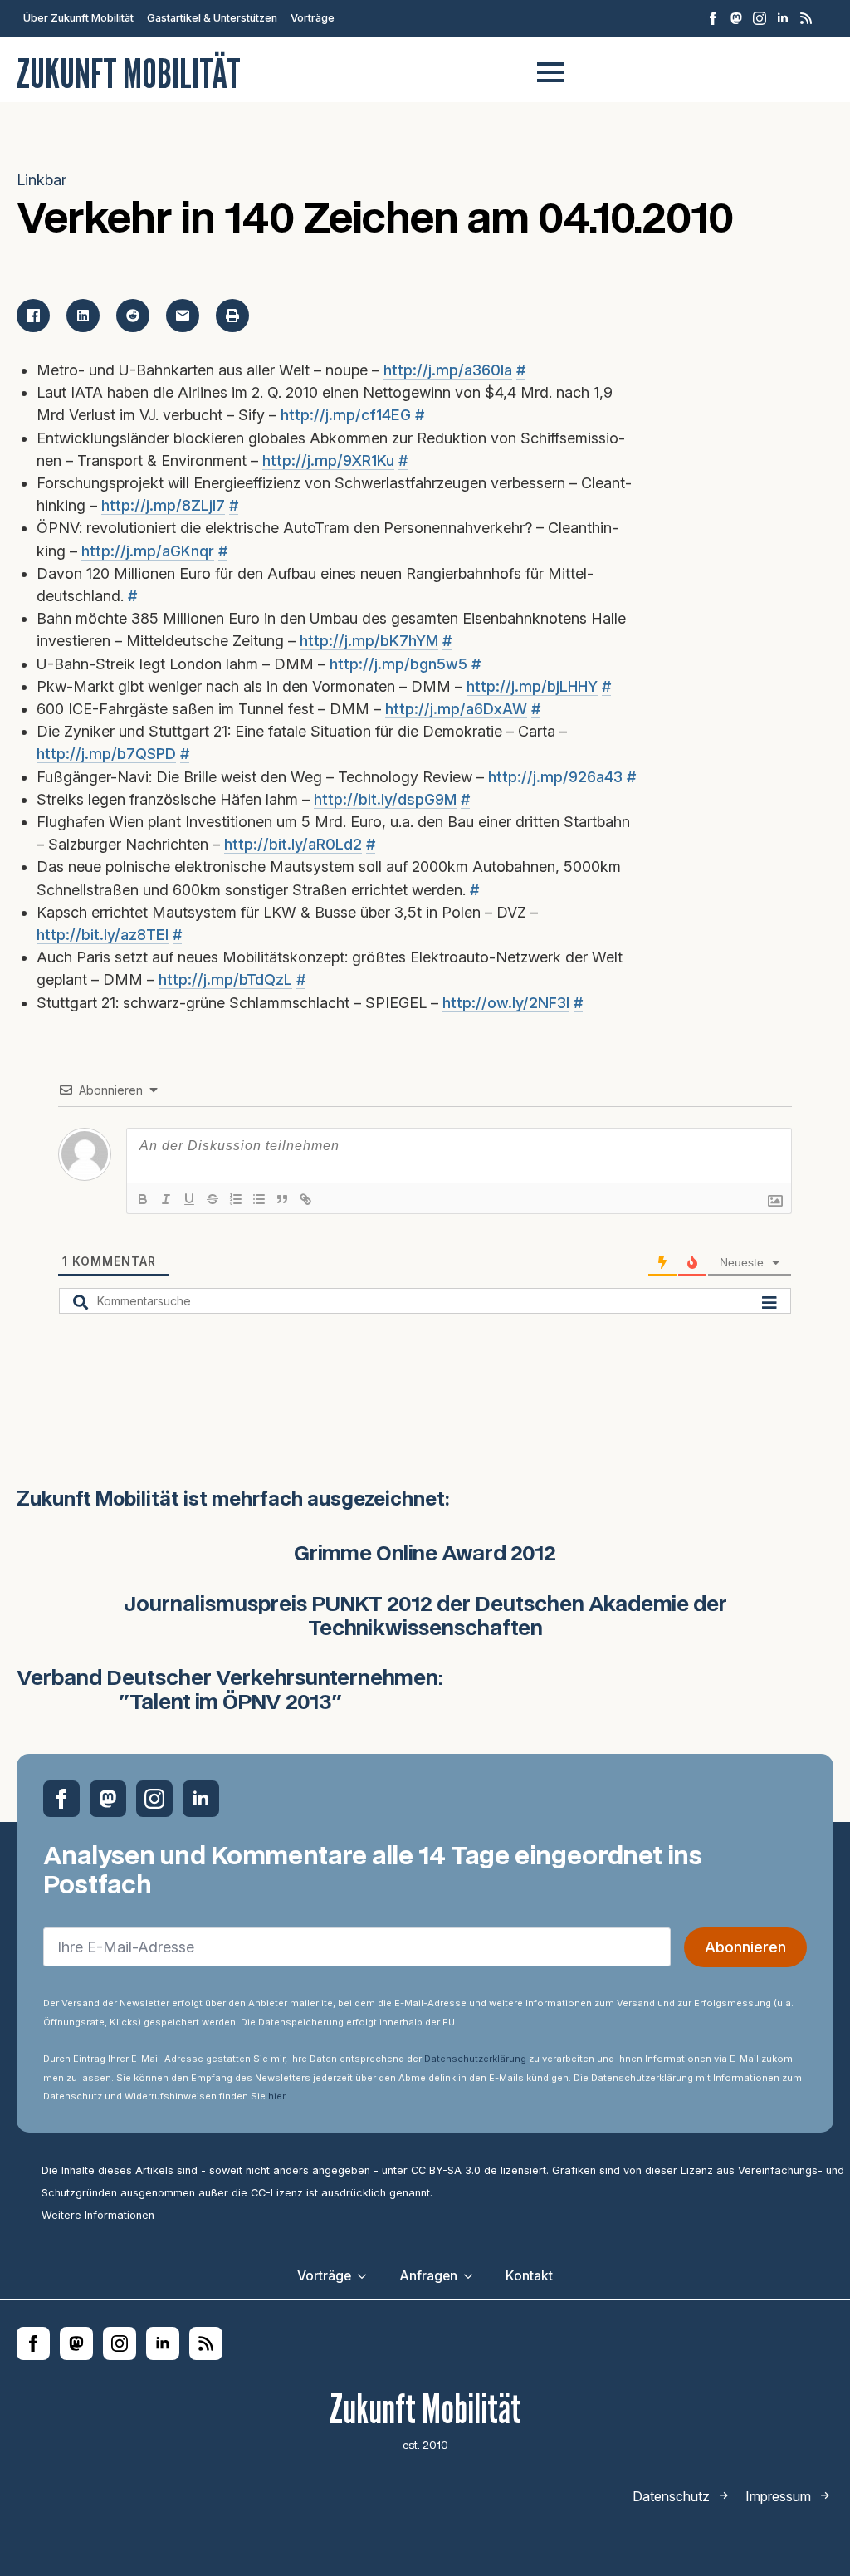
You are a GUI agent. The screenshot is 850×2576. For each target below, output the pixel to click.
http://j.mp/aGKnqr (148, 551)
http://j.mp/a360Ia (448, 370)
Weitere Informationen (98, 2215)
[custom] (736, 18)
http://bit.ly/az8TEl (103, 935)
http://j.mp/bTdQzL (225, 979)
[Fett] (143, 1199)
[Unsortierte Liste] (259, 1199)
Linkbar (42, 180)
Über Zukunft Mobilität (78, 18)
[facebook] (713, 18)
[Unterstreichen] (189, 1199)
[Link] (305, 1199)
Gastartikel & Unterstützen (212, 18)
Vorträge (313, 18)
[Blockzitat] (282, 1199)
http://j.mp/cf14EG (346, 415)
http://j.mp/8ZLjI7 (163, 505)
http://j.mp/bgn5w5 (398, 664)
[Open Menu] (550, 72)
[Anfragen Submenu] (473, 2276)
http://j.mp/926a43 (555, 777)
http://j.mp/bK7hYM (369, 641)
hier (276, 2096)
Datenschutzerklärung (475, 2059)
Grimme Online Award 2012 (425, 1555)
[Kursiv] (166, 1199)
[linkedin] (783, 18)
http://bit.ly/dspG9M (385, 799)
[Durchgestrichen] (212, 1199)
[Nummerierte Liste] (236, 1199)
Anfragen (428, 2276)
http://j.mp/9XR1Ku (328, 460)
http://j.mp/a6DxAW (456, 709)
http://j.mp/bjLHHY (532, 686)
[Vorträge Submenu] (367, 2276)
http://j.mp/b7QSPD (106, 754)
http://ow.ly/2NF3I (506, 1003)
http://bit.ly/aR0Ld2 (293, 844)
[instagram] (760, 18)
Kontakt (529, 2276)
